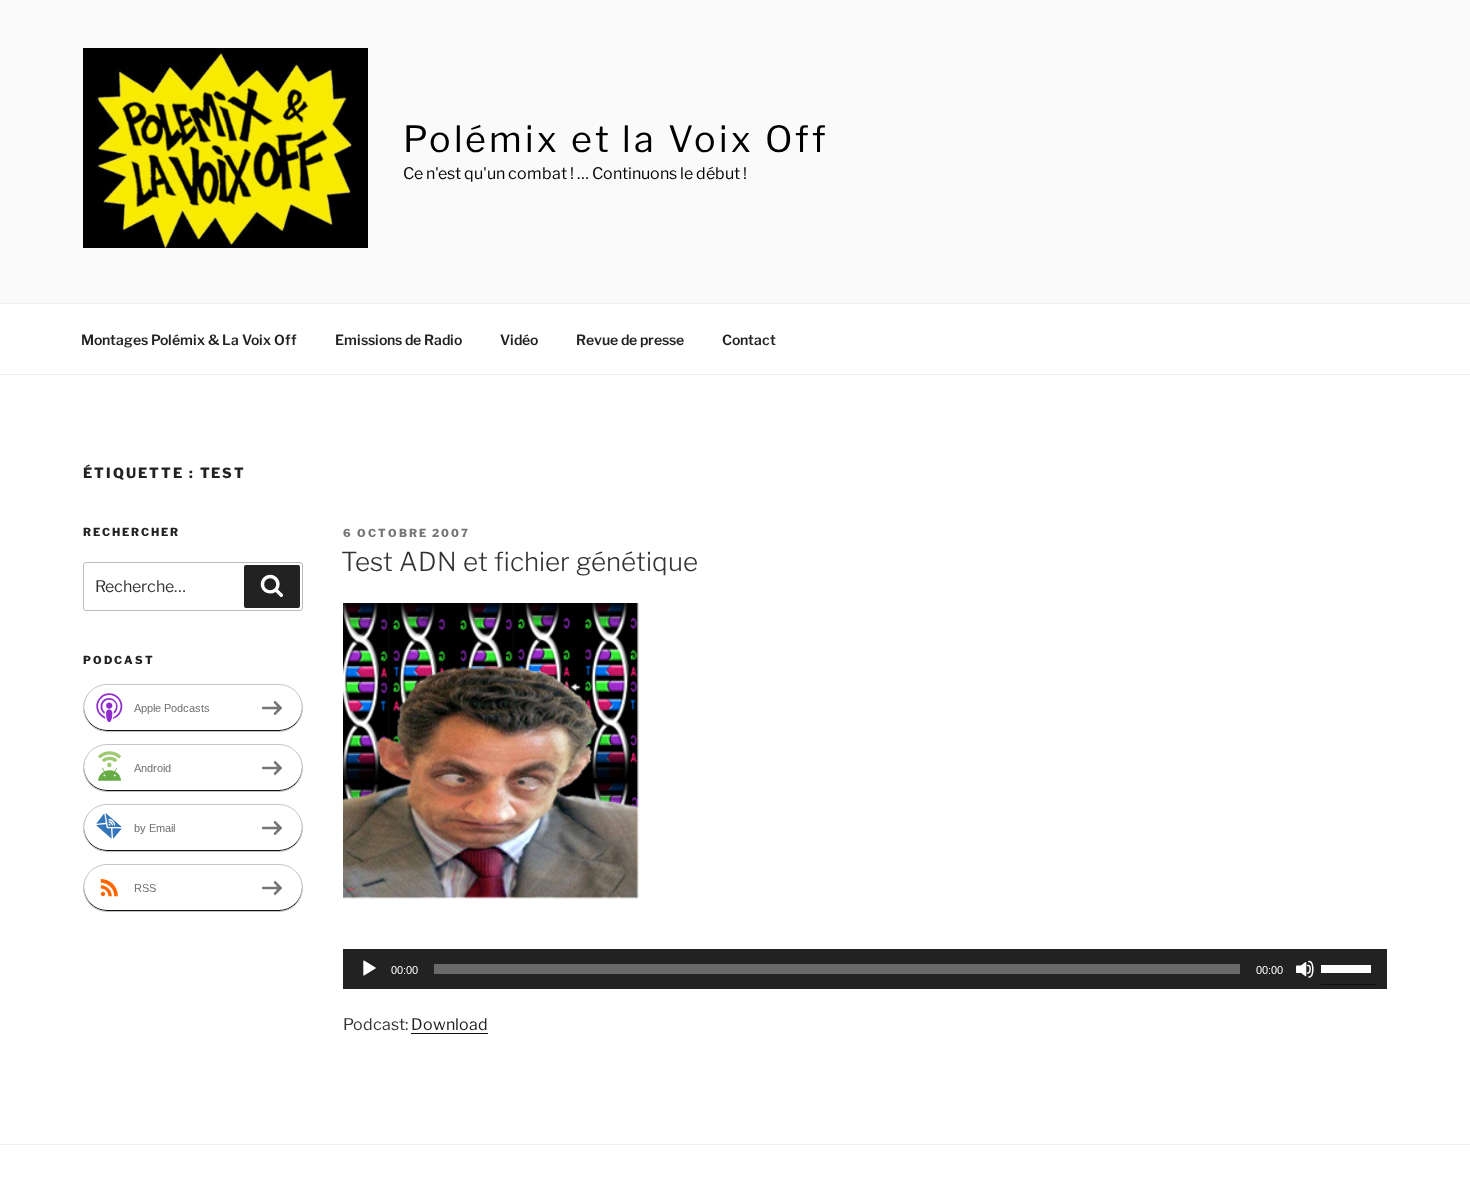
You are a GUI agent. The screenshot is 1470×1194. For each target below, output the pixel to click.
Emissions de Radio (398, 339)
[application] (865, 969)
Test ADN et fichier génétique (519, 561)
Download (449, 1024)
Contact (749, 339)
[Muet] (1305, 969)
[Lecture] (369, 969)
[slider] (1349, 967)
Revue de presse (630, 339)
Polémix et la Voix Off (616, 139)
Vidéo (519, 339)
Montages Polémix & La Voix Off (189, 339)
